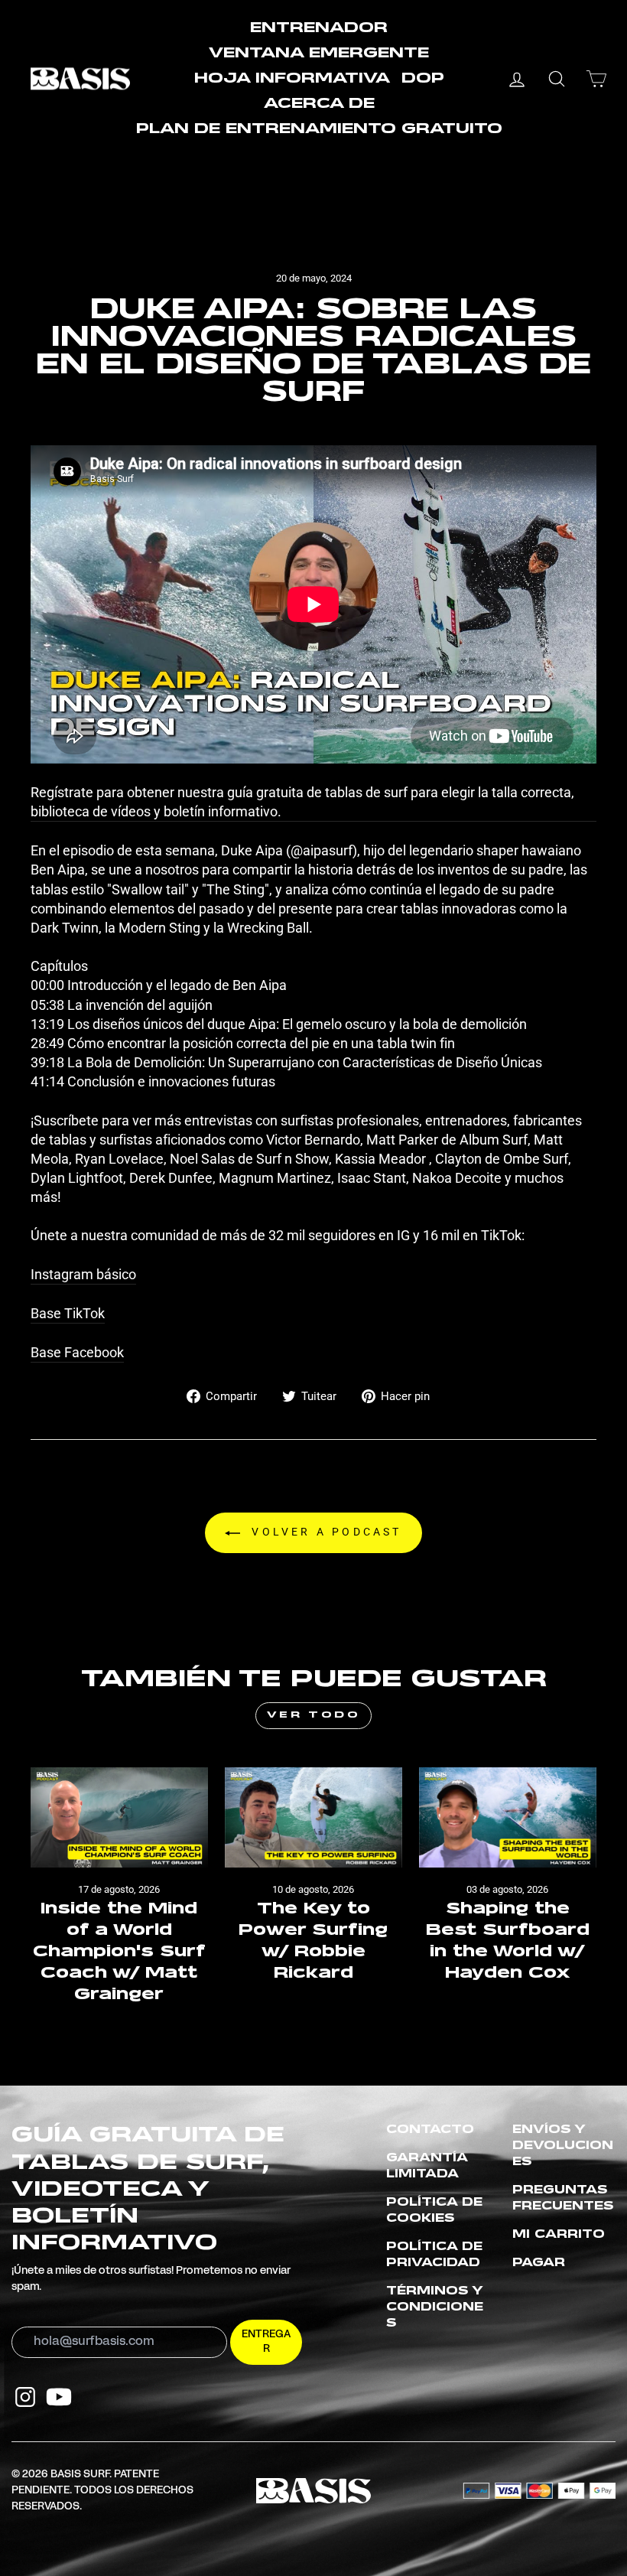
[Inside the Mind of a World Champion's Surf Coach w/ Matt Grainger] (119, 1817)
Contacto (430, 2130)
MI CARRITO (559, 2235)
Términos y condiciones (435, 2307)
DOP (423, 79)
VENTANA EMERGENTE (319, 54)
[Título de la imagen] (25, 2397)
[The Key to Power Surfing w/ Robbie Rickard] (313, 1817)
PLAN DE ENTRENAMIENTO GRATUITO (319, 129)
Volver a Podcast (324, 1532)
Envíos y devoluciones (563, 2146)
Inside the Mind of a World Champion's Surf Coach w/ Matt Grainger (119, 1952)
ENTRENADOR (319, 28)
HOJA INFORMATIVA (292, 79)
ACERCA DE (319, 104)
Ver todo (314, 1715)
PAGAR (539, 2263)
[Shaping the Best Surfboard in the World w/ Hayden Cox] (508, 1817)
